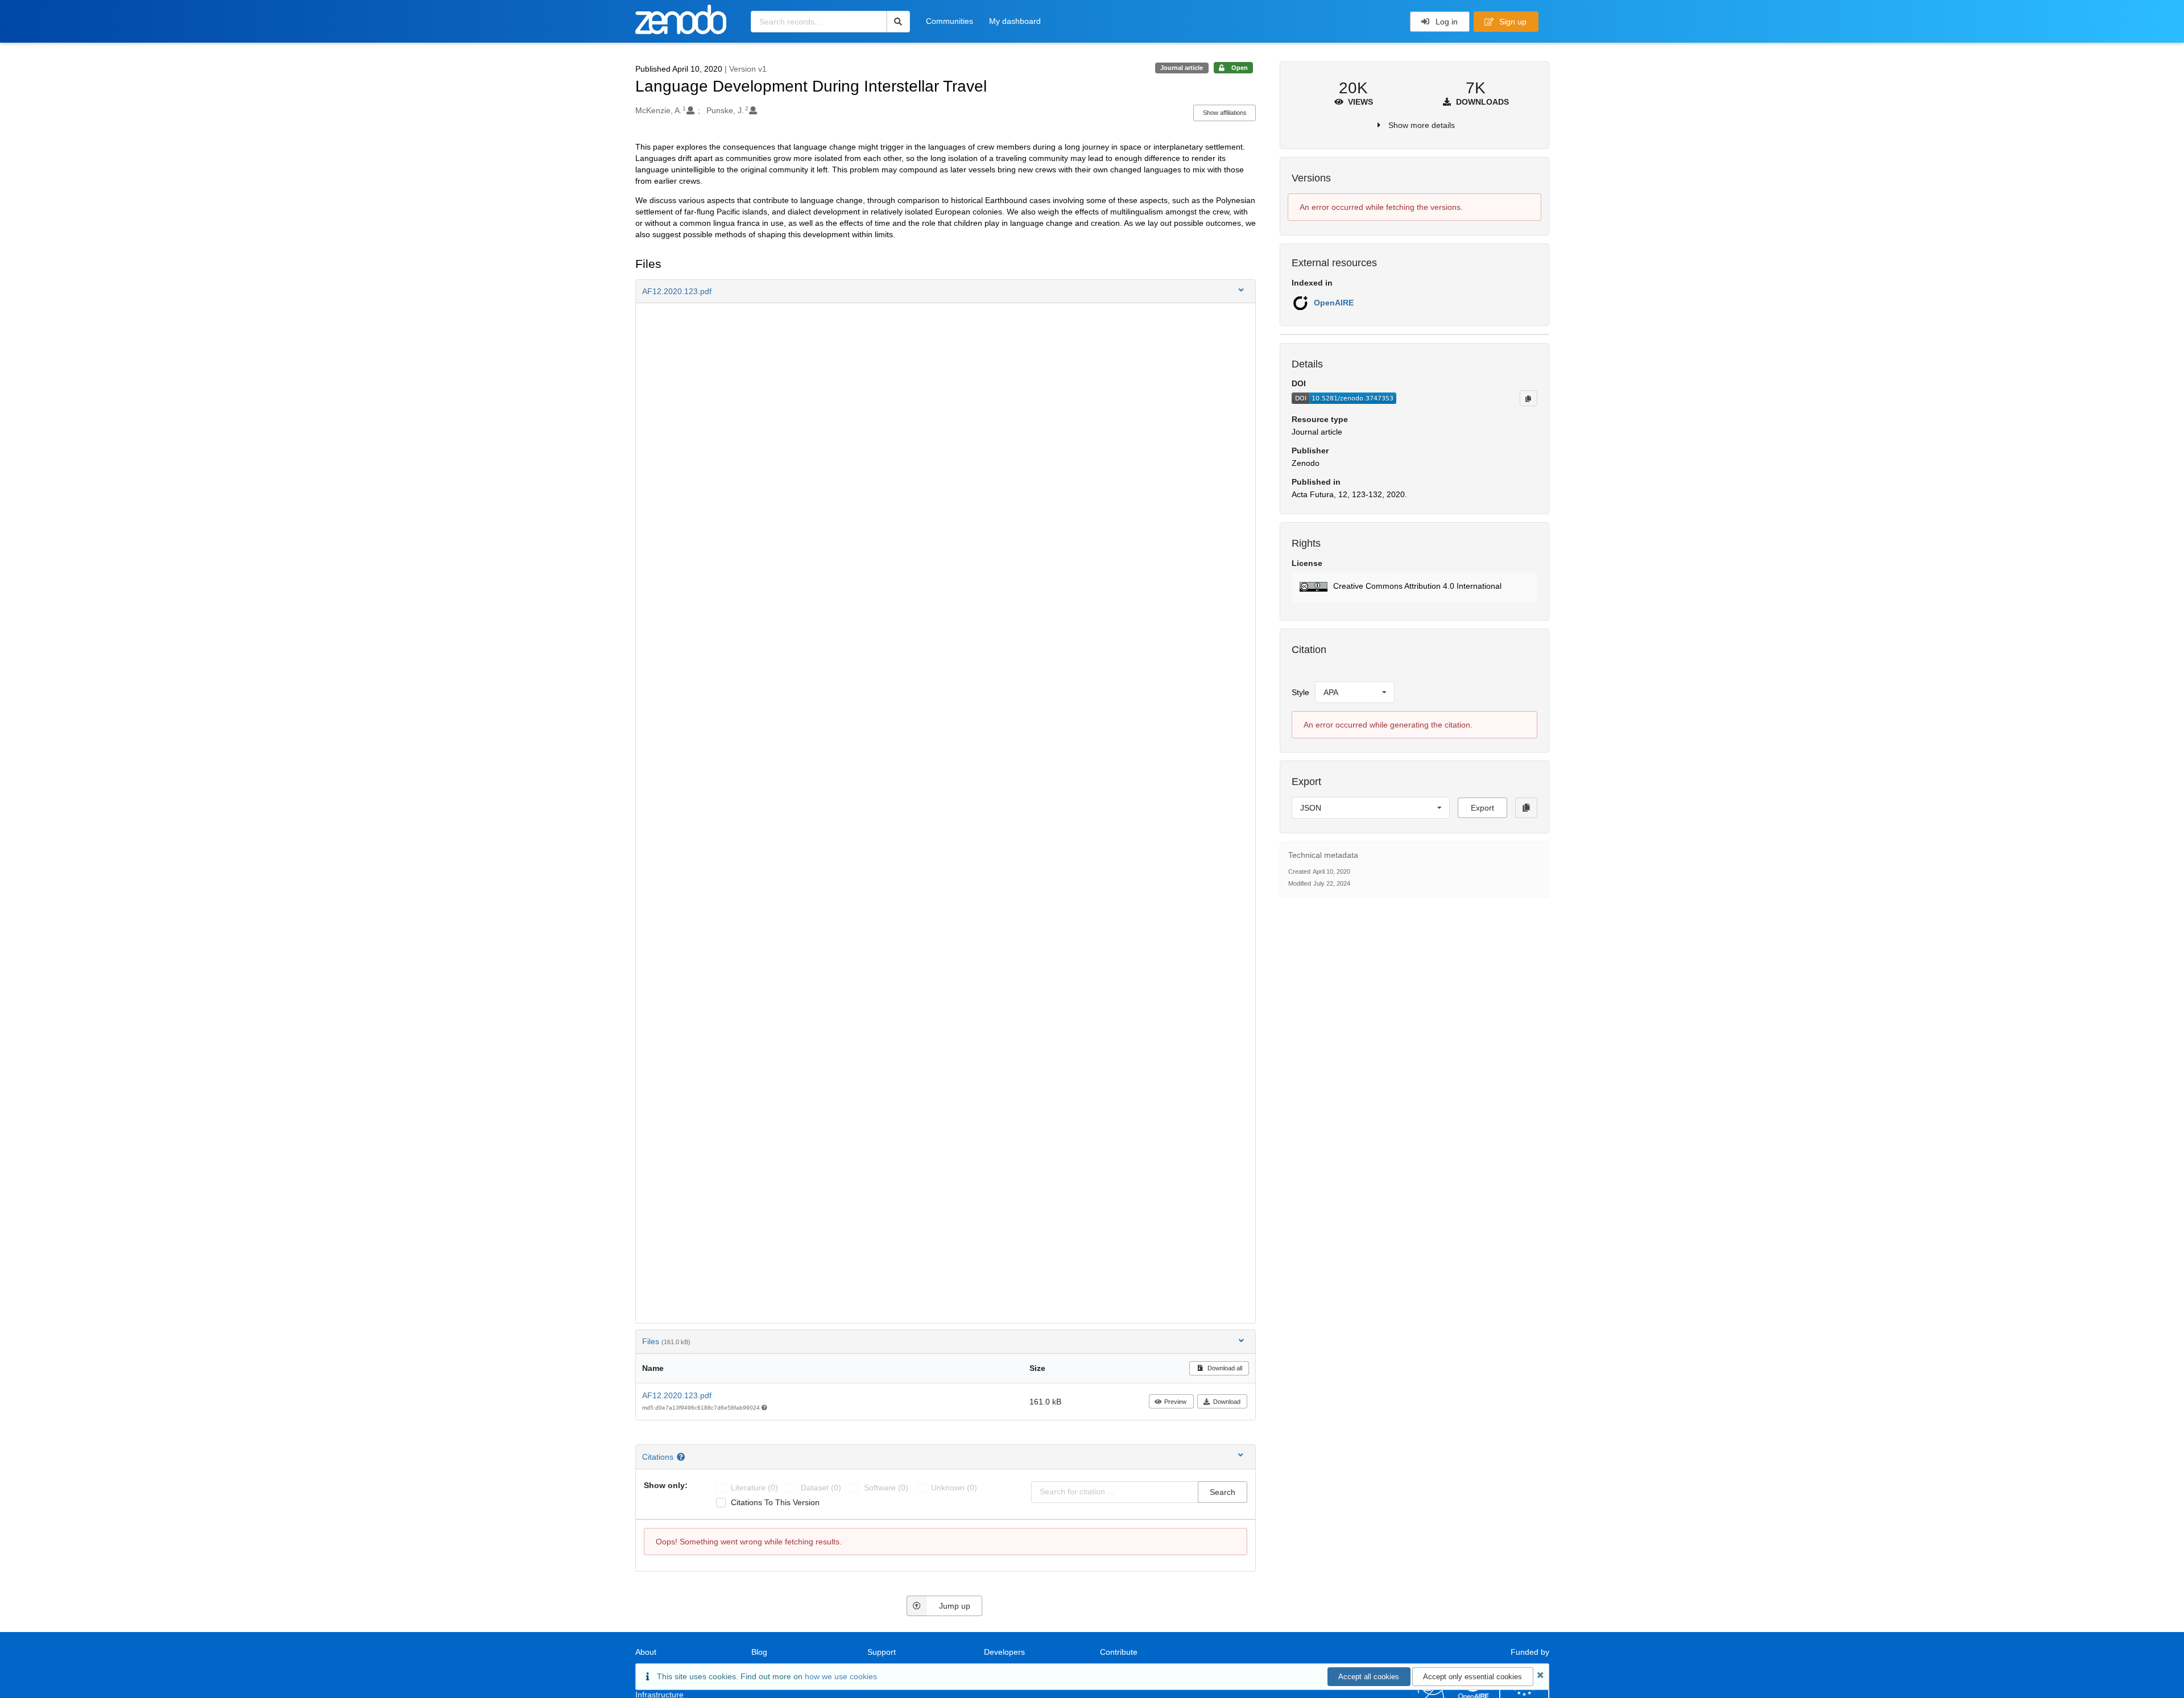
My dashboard (1015, 21)
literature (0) (754, 1488)
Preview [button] (1175, 1402)
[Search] (898, 22)
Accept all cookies (1369, 1677)
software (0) (886, 1488)
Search (1223, 1492)
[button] (946, 291)
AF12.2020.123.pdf (677, 1395)
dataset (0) (821, 1488)
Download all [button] (1224, 1368)
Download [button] (1227, 1402)
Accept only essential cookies (1472, 1677)
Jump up (955, 1606)
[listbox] (1355, 692)
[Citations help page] (682, 1457)
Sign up (1512, 22)
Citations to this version (775, 1502)
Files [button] (666, 1341)
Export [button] (1482, 808)
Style (1300, 692)
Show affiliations (1225, 113)
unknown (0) (954, 1488)
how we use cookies (841, 1676)
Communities (950, 21)
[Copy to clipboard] (1528, 398)
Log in (1445, 22)
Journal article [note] (1182, 68)
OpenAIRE (1334, 303)
